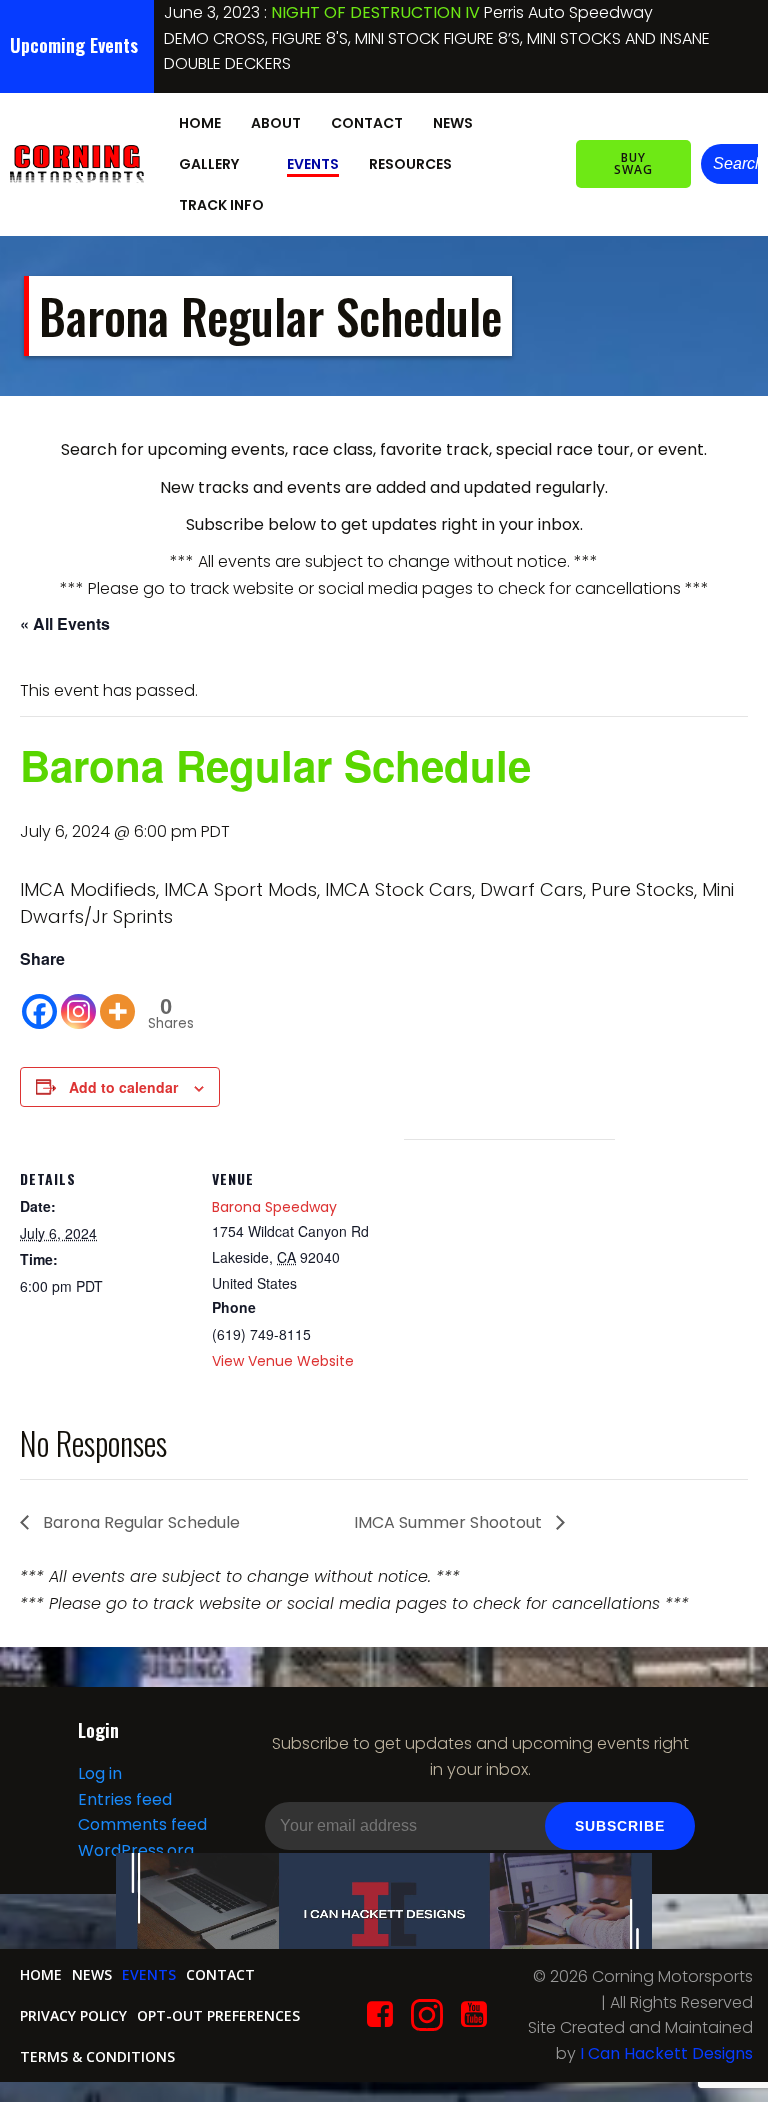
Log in (100, 1773)
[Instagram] (78, 1001)
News (453, 123)
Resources (410, 164)
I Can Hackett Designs (666, 2053)
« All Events (65, 623)
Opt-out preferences (218, 2015)
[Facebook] (39, 1001)
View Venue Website (283, 1361)
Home (200, 123)
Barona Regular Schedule (139, 1522)
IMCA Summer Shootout (450, 1522)
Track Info (221, 205)
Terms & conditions (97, 2056)
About (276, 123)
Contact (367, 123)
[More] (117, 1001)
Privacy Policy (73, 2015)
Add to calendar (123, 1087)
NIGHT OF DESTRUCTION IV (375, 12)
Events (313, 164)
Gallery (209, 164)
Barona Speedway (274, 1207)
